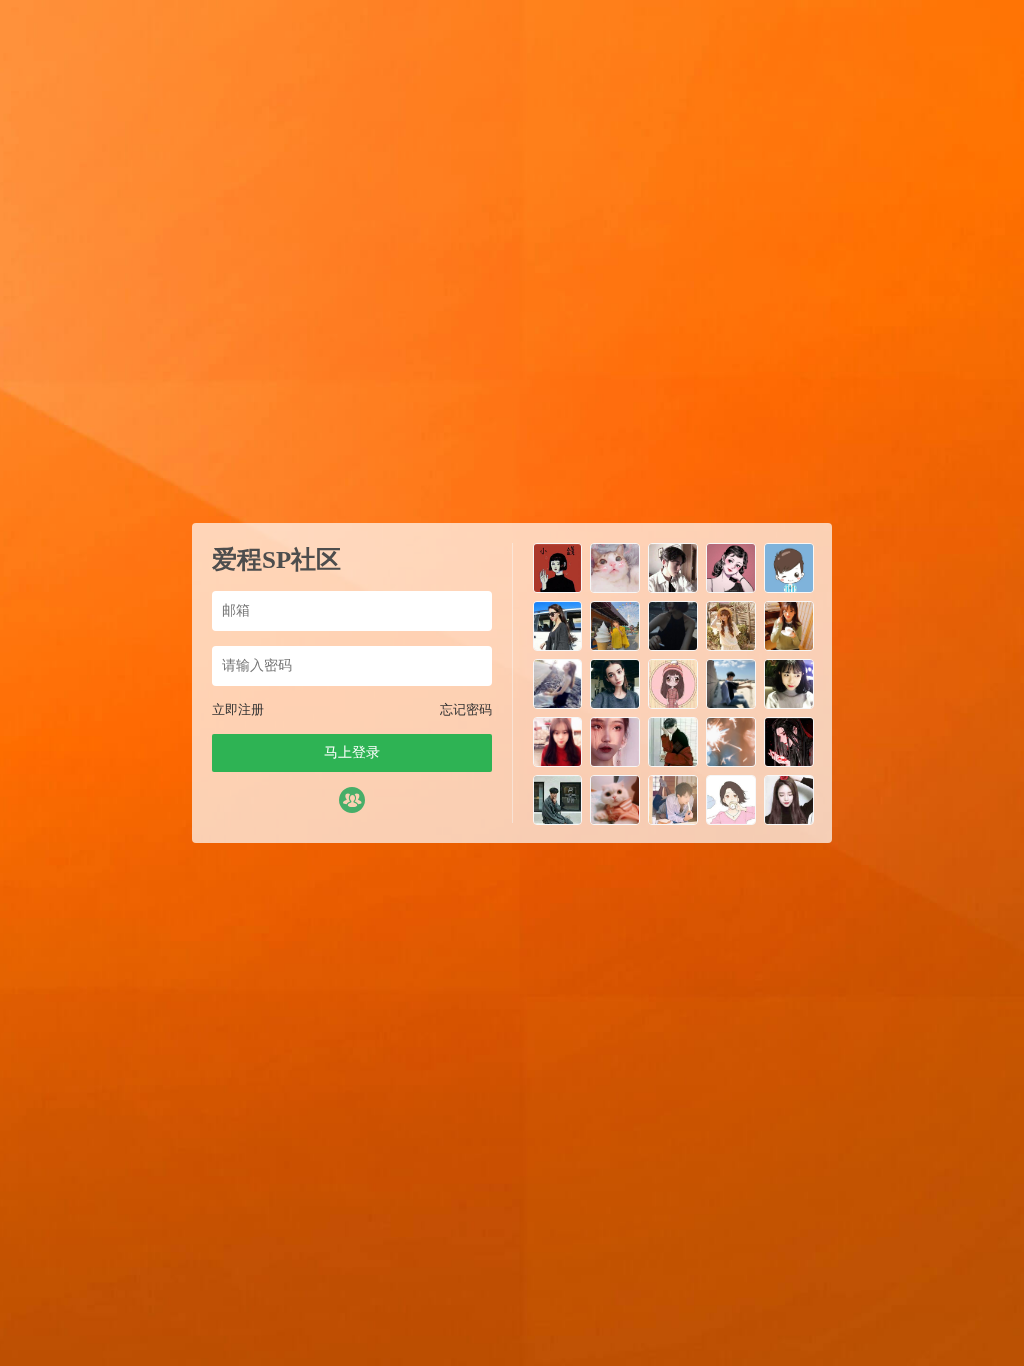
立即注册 (238, 709)
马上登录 (352, 752)
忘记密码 (466, 709)
